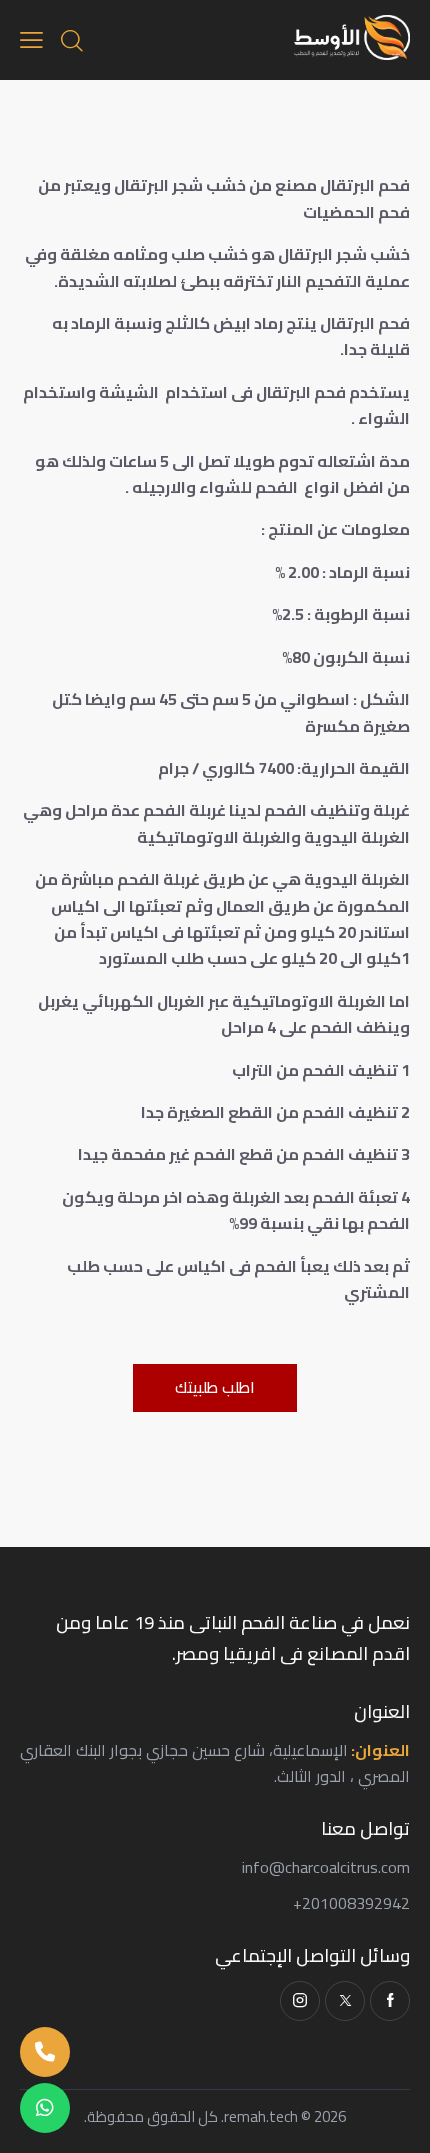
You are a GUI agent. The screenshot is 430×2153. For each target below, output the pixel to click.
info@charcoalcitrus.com (326, 1867)
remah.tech (261, 2116)
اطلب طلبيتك (215, 1387)
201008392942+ (351, 1903)
